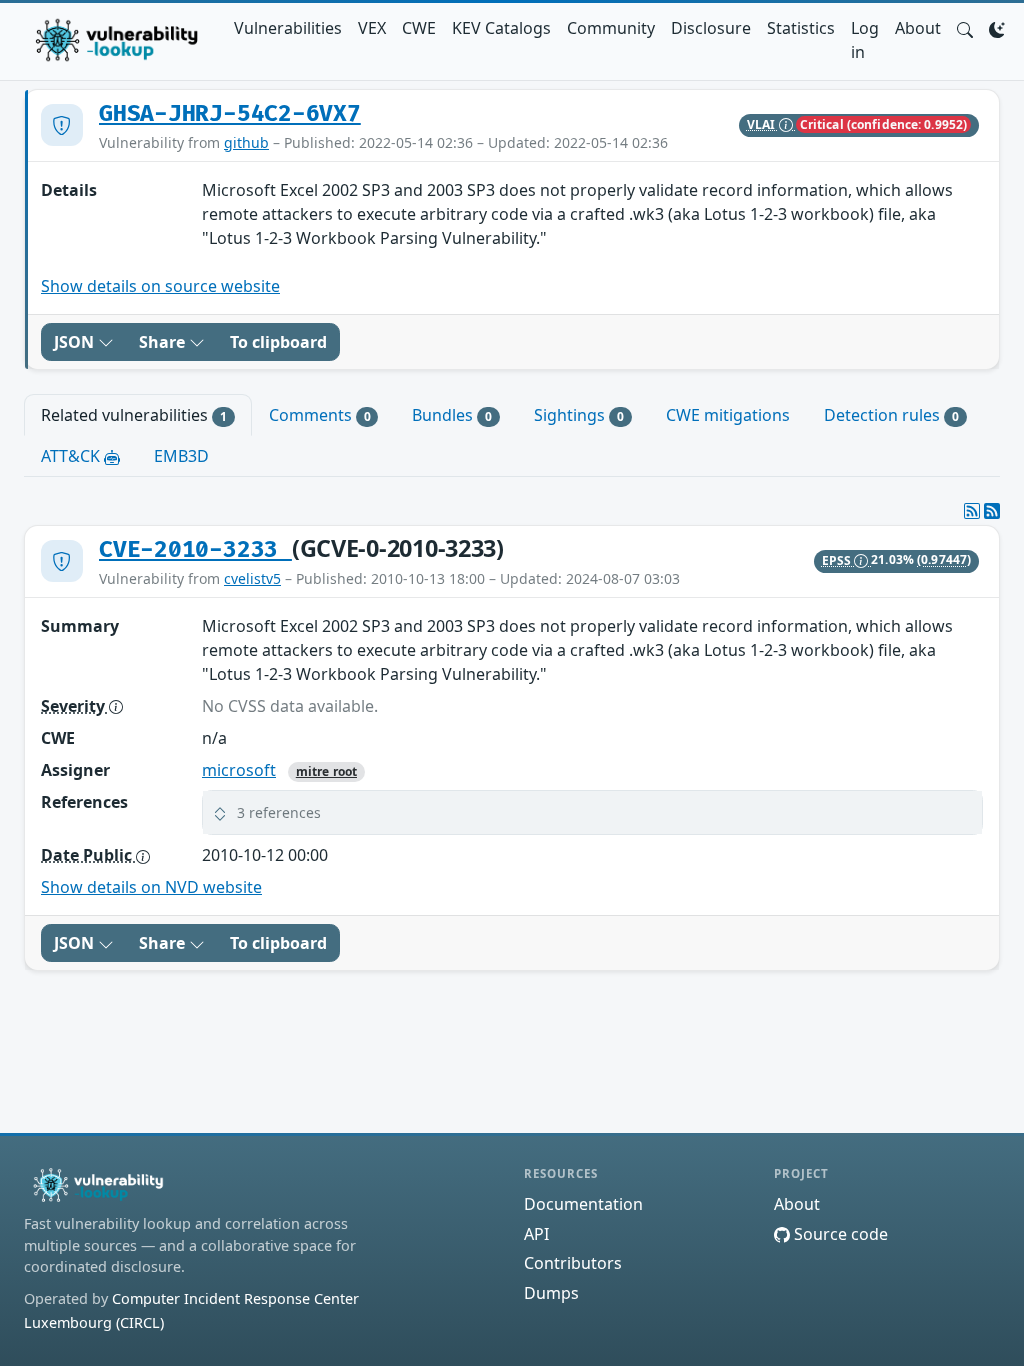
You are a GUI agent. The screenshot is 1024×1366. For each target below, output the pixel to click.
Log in (865, 40)
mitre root (326, 771)
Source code (839, 1234)
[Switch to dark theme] (997, 28)
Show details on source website (160, 286)
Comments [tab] (320, 415)
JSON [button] (76, 342)
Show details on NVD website (151, 887)
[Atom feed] (972, 511)
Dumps (551, 1293)
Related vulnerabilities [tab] (134, 415)
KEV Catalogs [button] (501, 28)
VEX (372, 28)
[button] (965, 28)
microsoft (239, 770)
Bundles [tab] (452, 415)
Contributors (573, 1263)
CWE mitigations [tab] (728, 415)
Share (164, 342)
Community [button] (611, 28)
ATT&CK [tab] (72, 456)
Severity (75, 706)
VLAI (763, 124)
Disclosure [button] (711, 28)
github (246, 142)
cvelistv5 (252, 578)
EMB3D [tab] (181, 456)
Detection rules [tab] (891, 415)
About (918, 28)
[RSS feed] (992, 511)
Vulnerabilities (288, 28)
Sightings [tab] (579, 415)
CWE (419, 28)
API (536, 1234)
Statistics (801, 28)
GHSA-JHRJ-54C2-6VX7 (230, 114)
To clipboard (278, 342)
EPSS (838, 560)
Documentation (583, 1204)
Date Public (88, 855)
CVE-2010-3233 (195, 550)
